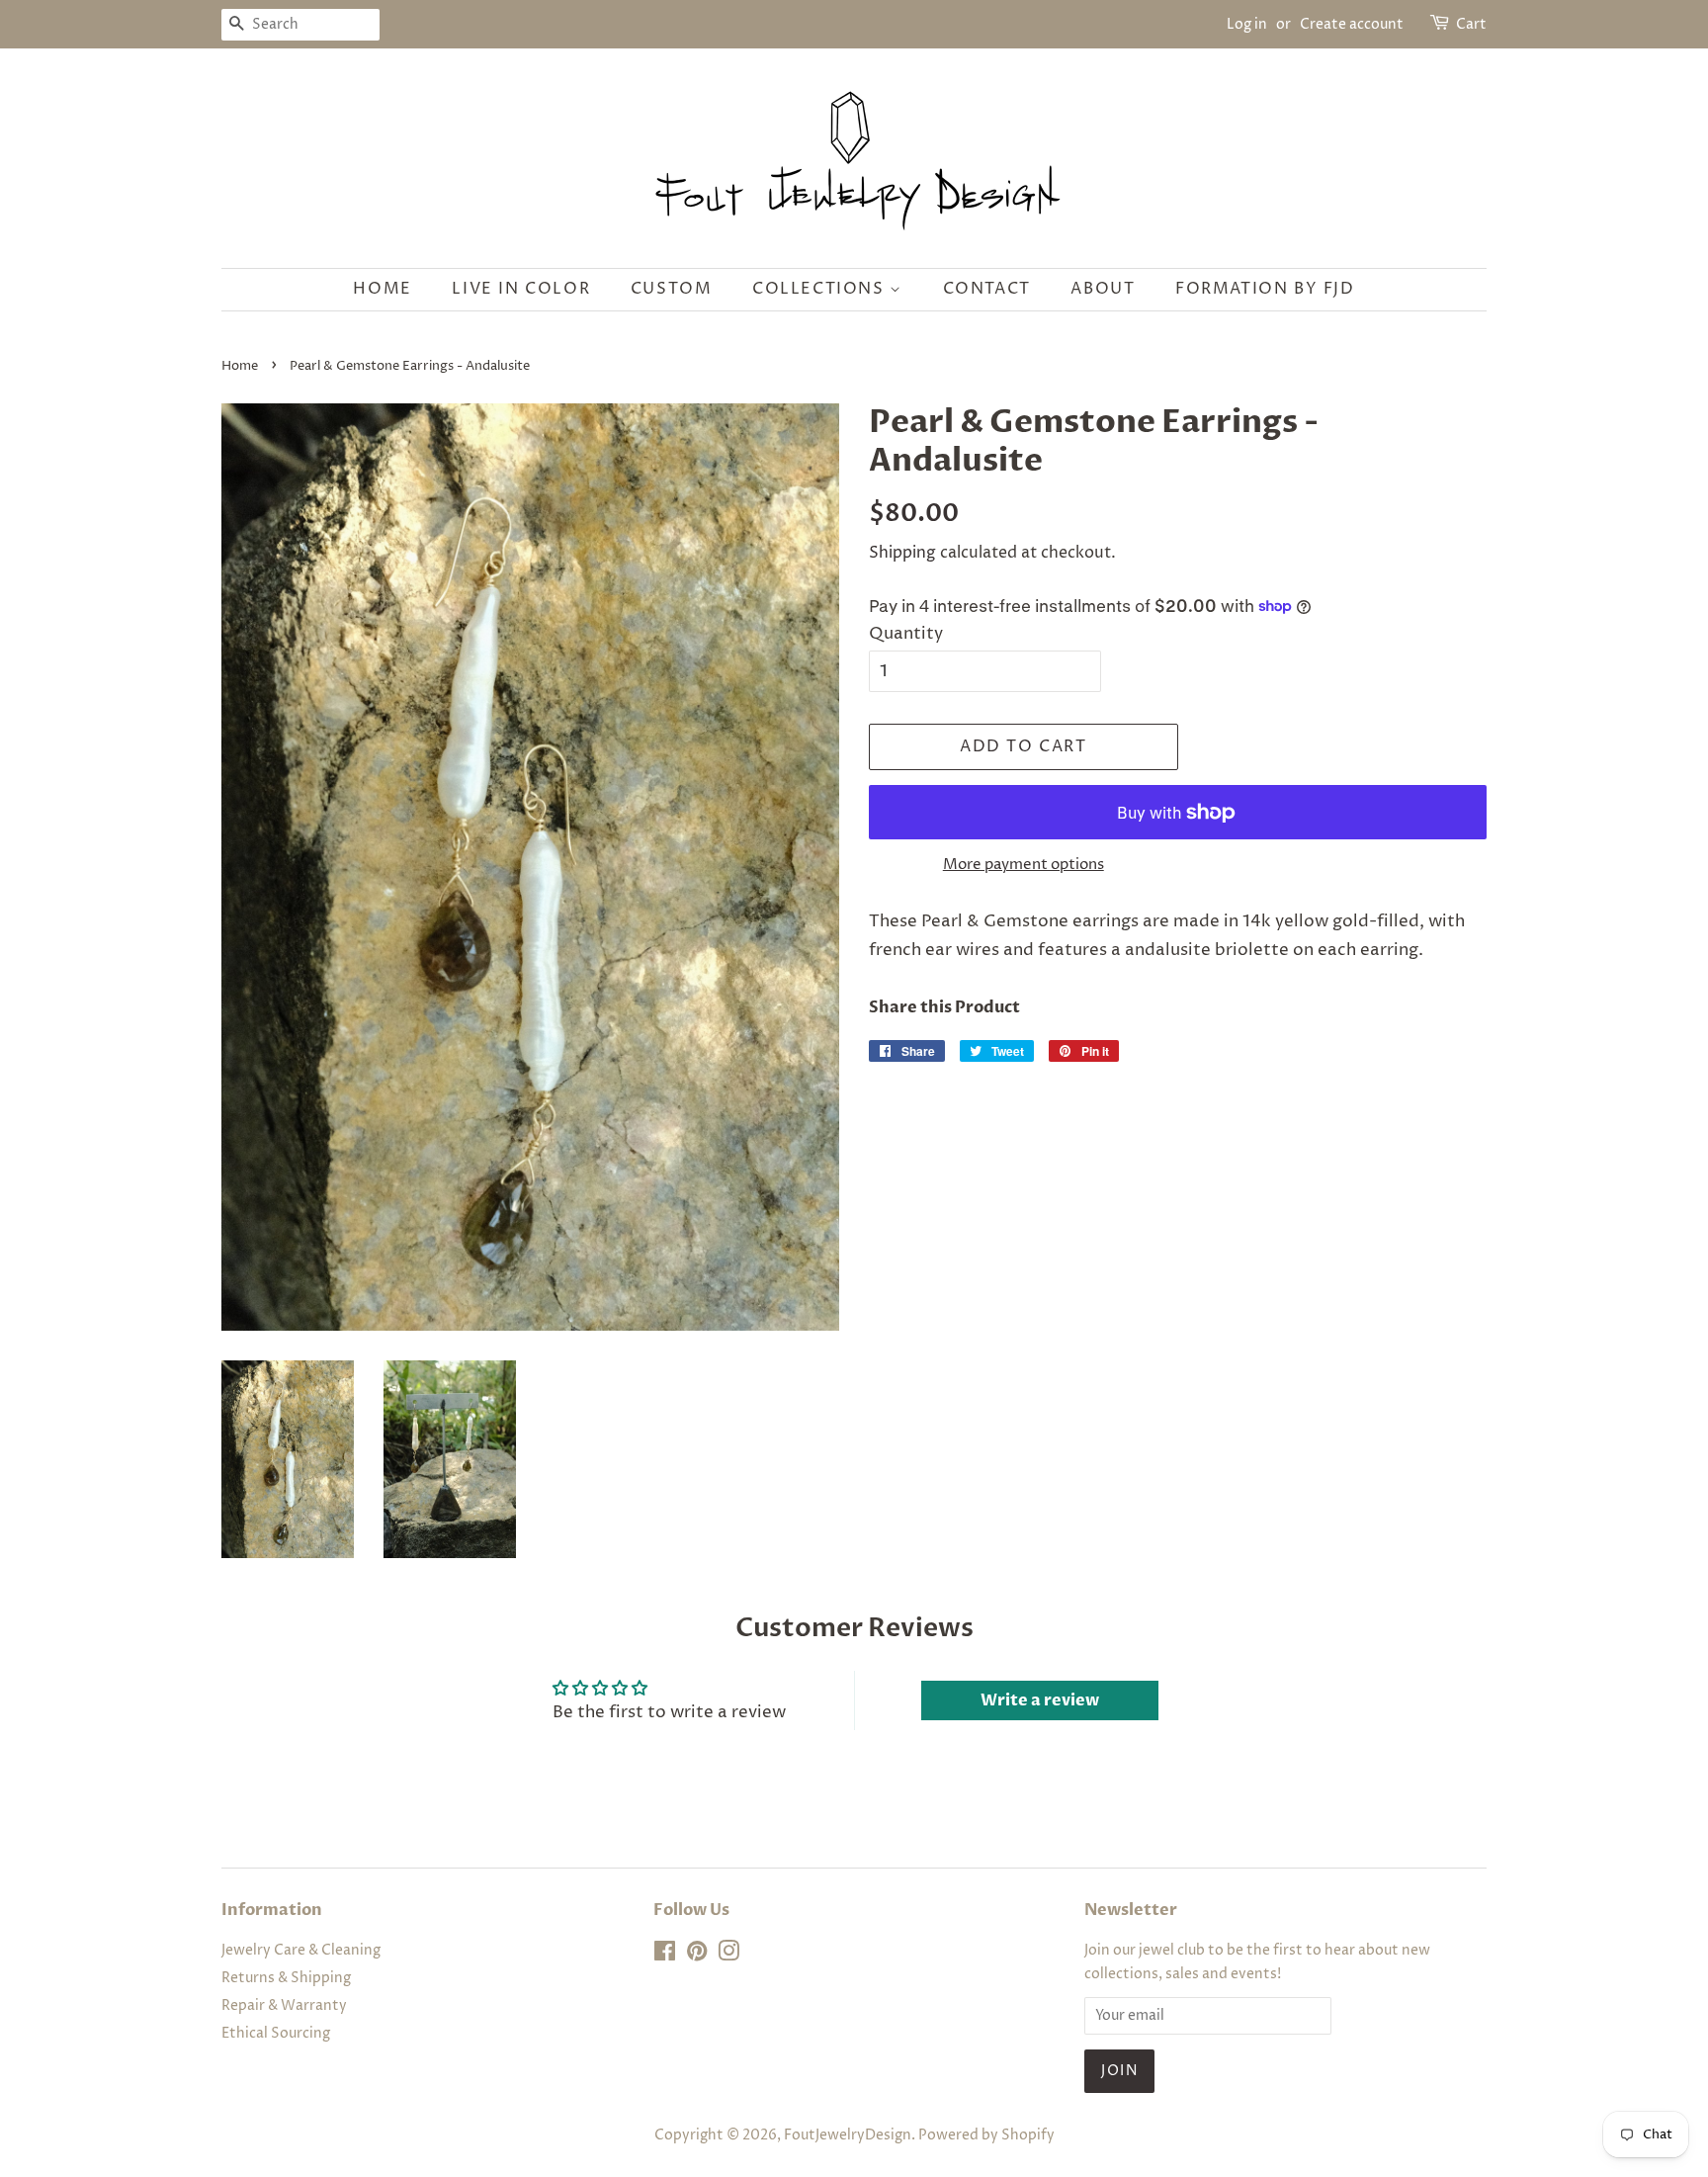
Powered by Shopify (986, 2135)
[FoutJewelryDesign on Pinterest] (697, 1956)
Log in (1247, 24)
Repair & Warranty (284, 2006)
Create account (1352, 24)
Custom (672, 289)
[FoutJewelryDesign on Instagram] (728, 1956)
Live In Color (521, 289)
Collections (821, 289)
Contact (987, 289)
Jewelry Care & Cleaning (301, 1951)
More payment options (1024, 865)
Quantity (906, 634)
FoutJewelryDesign (848, 2135)
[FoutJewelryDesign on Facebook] (665, 1956)
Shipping (902, 553)
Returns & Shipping (286, 1978)
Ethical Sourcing (276, 2034)
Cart (1471, 24)
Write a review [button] (1040, 1700)
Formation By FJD (1265, 289)
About (1103, 289)
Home (382, 289)
